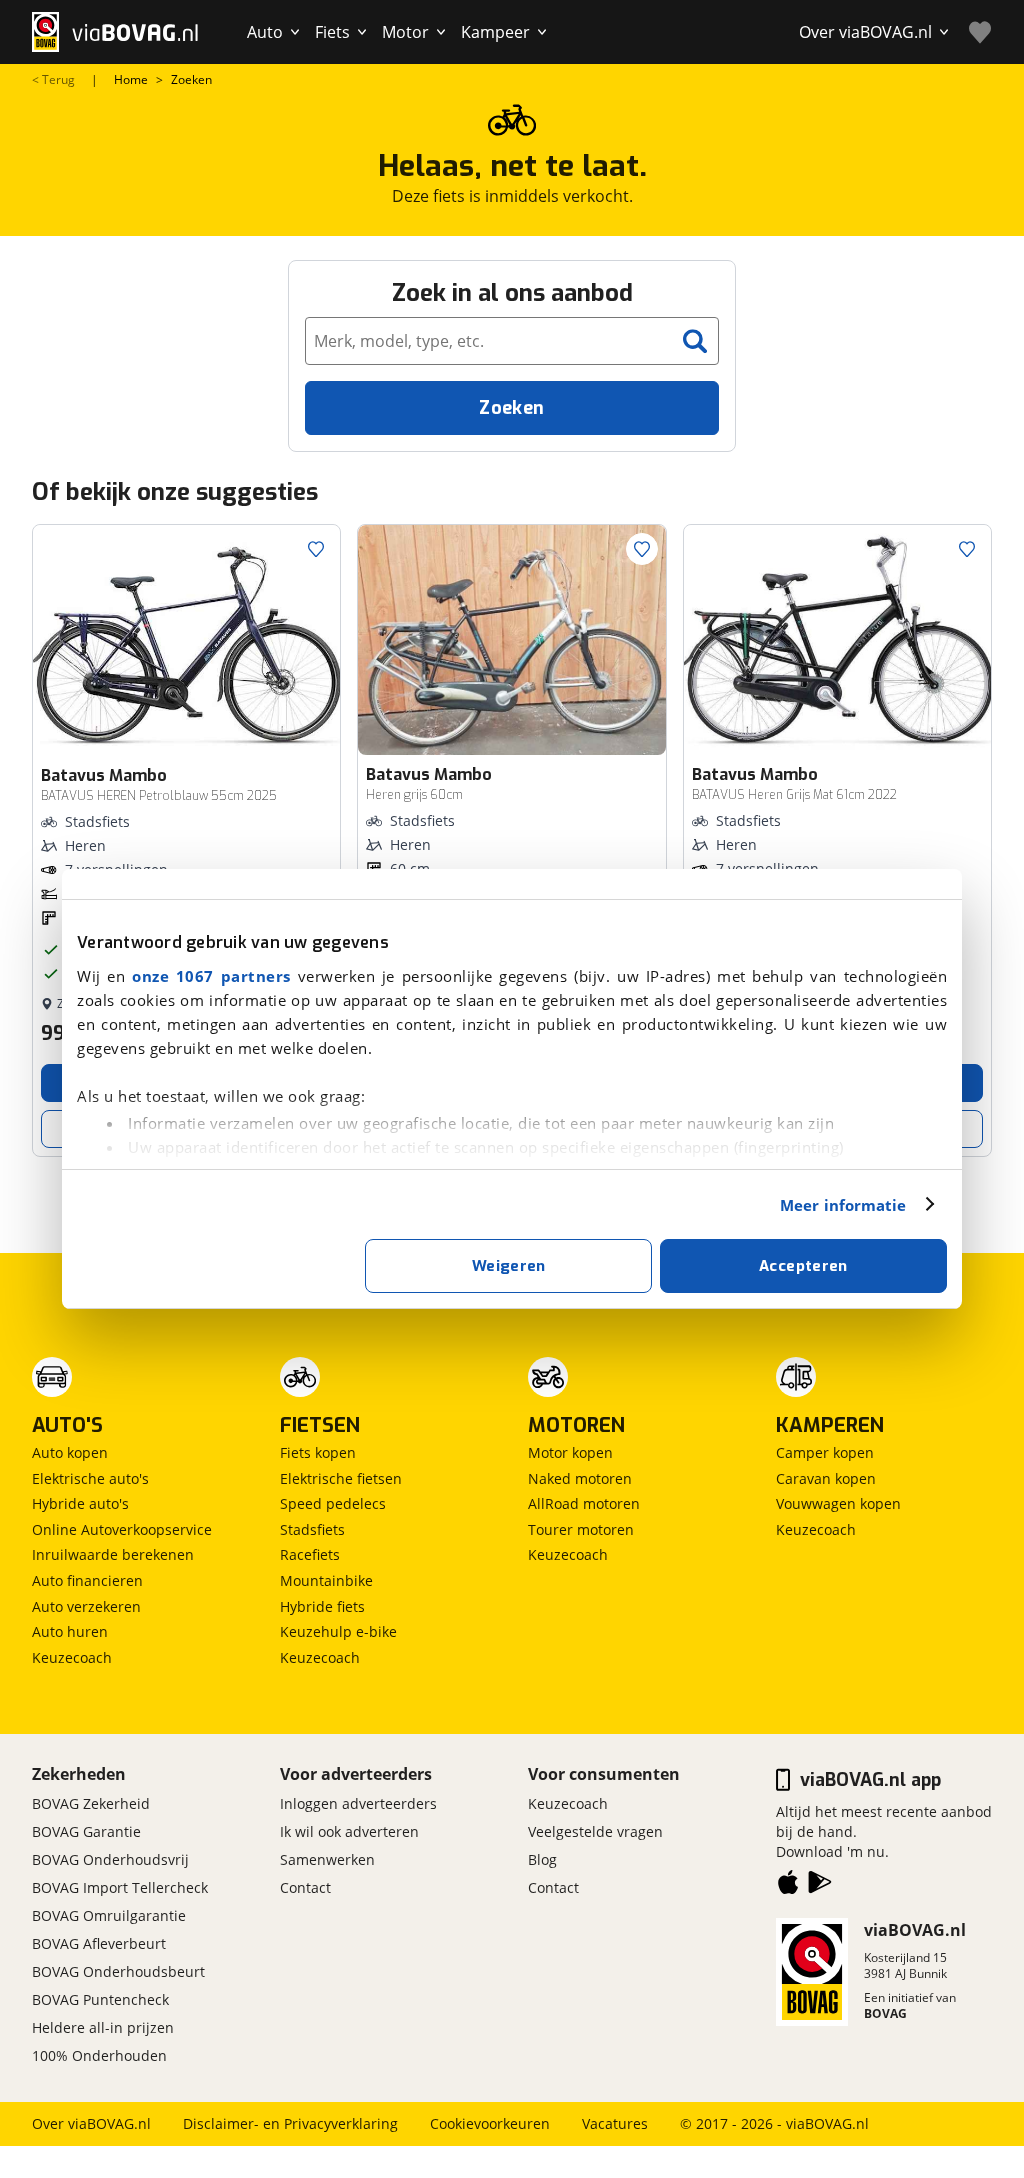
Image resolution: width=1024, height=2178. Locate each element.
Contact (305, 1887)
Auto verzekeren (86, 1606)
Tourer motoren (581, 1529)
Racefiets (310, 1554)
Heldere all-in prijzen (103, 2027)
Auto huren (70, 1631)
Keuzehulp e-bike (338, 1631)
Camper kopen (825, 1452)
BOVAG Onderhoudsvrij (110, 1859)
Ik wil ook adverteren (349, 1831)
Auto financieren (87, 1580)
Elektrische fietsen (341, 1478)
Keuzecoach (72, 1657)
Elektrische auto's (90, 1478)
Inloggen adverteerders (358, 1803)
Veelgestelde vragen (595, 1831)
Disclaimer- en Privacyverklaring (290, 2123)
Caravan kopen (826, 1478)
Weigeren (509, 1266)
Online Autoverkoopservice (122, 1529)
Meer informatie (843, 1205)
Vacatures (615, 2123)
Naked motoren (580, 1478)
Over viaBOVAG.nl (91, 2123)
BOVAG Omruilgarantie (109, 1915)
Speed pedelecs (333, 1503)
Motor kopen (570, 1452)
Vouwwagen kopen (838, 1503)
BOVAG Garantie (86, 1831)
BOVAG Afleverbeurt (99, 1943)
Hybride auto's (80, 1503)
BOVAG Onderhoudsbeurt (118, 1971)
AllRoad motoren (584, 1503)
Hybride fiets (322, 1606)
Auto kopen (70, 1452)
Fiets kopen (318, 1452)
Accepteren (803, 1266)
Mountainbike (326, 1580)
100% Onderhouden (99, 2055)
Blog (542, 1859)
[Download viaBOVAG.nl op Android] (820, 1886)
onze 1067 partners (211, 976)
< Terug (53, 80)
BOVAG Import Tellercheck (120, 1887)
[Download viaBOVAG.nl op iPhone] (788, 1886)
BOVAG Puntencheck (100, 1999)
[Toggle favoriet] (316, 549)
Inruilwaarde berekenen (113, 1554)
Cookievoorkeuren (490, 2123)
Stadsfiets (312, 1529)
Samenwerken (327, 1859)
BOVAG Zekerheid (91, 1803)
